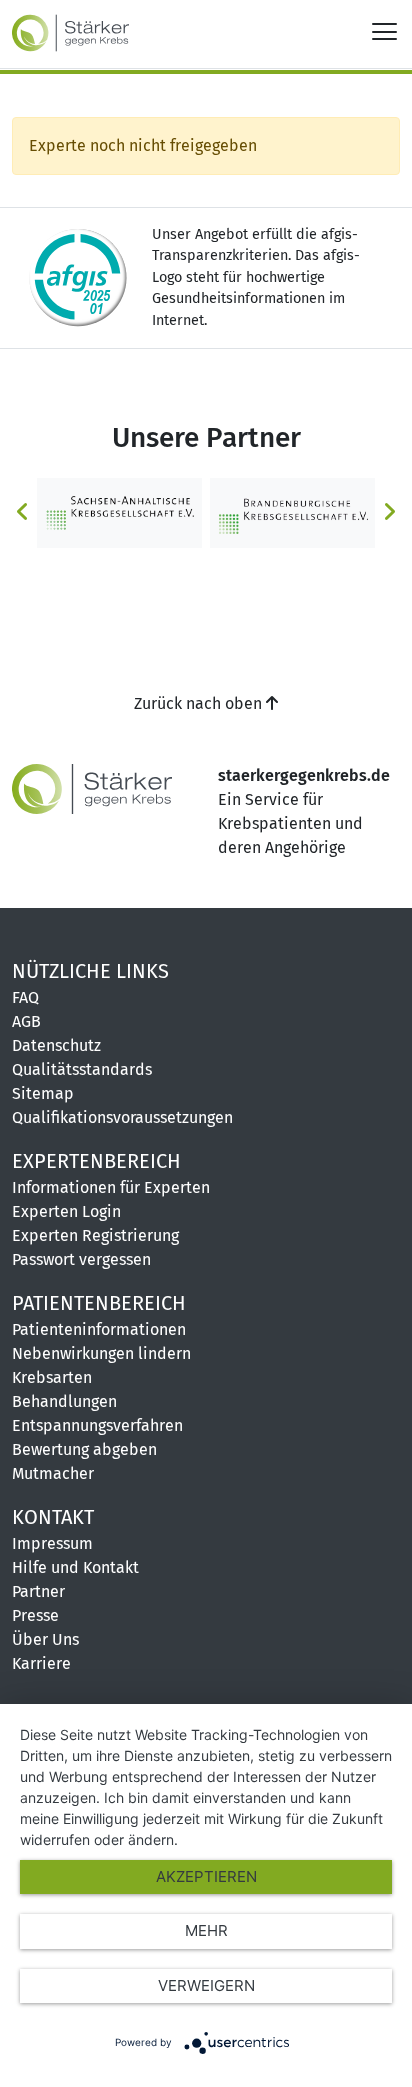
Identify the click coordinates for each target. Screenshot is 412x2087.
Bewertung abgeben (84, 1449)
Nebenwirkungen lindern (101, 1353)
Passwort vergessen (81, 1259)
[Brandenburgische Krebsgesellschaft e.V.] (292, 511)
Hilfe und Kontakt (75, 1567)
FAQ (25, 997)
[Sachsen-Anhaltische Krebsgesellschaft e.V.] (119, 511)
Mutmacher (53, 1473)
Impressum (52, 1543)
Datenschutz (56, 1045)
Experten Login (66, 1211)
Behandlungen (64, 1401)
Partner (38, 1591)
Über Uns (45, 1639)
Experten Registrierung (95, 1235)
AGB (26, 1021)
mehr (206, 1930)
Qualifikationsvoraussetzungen (122, 1117)
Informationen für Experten (111, 1187)
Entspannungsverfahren (97, 1425)
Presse (35, 1615)
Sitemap (43, 1093)
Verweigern (206, 1985)
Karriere (41, 1663)
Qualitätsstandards (82, 1069)
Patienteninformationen (99, 1329)
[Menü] (384, 30)
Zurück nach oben (200, 703)
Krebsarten (52, 1377)
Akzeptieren (206, 1876)
